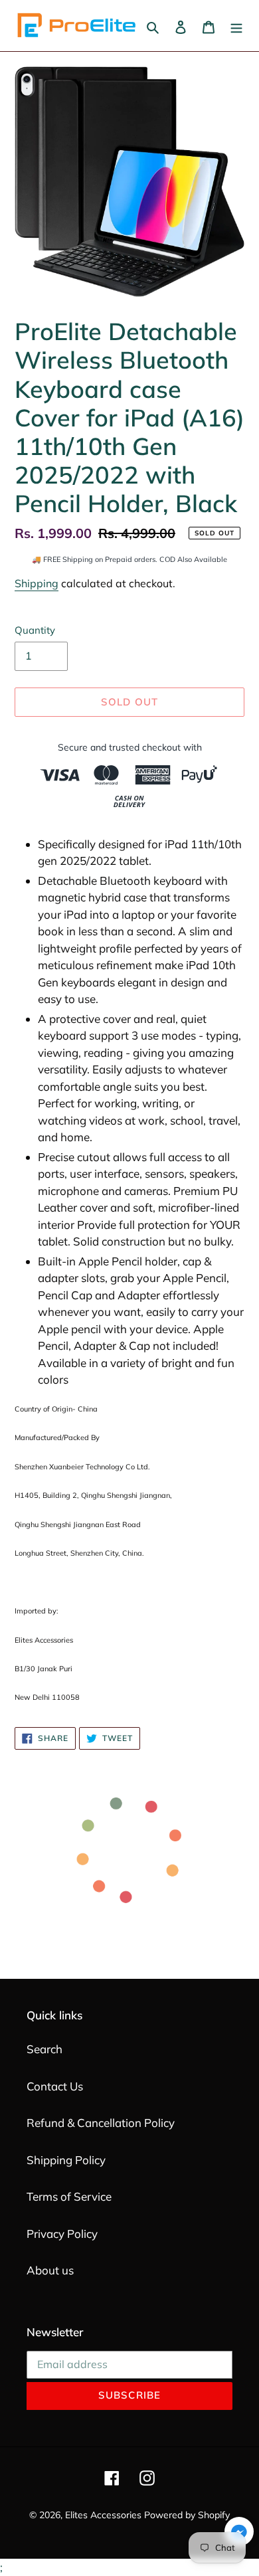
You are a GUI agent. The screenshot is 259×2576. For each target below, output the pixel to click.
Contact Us (55, 2086)
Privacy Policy (62, 2234)
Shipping (37, 583)
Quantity (35, 630)
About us (50, 2270)
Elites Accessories (103, 2515)
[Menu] (236, 26)
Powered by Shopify (187, 2515)
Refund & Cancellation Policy (101, 2123)
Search (44, 2049)
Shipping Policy (66, 2160)
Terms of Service (69, 2196)
